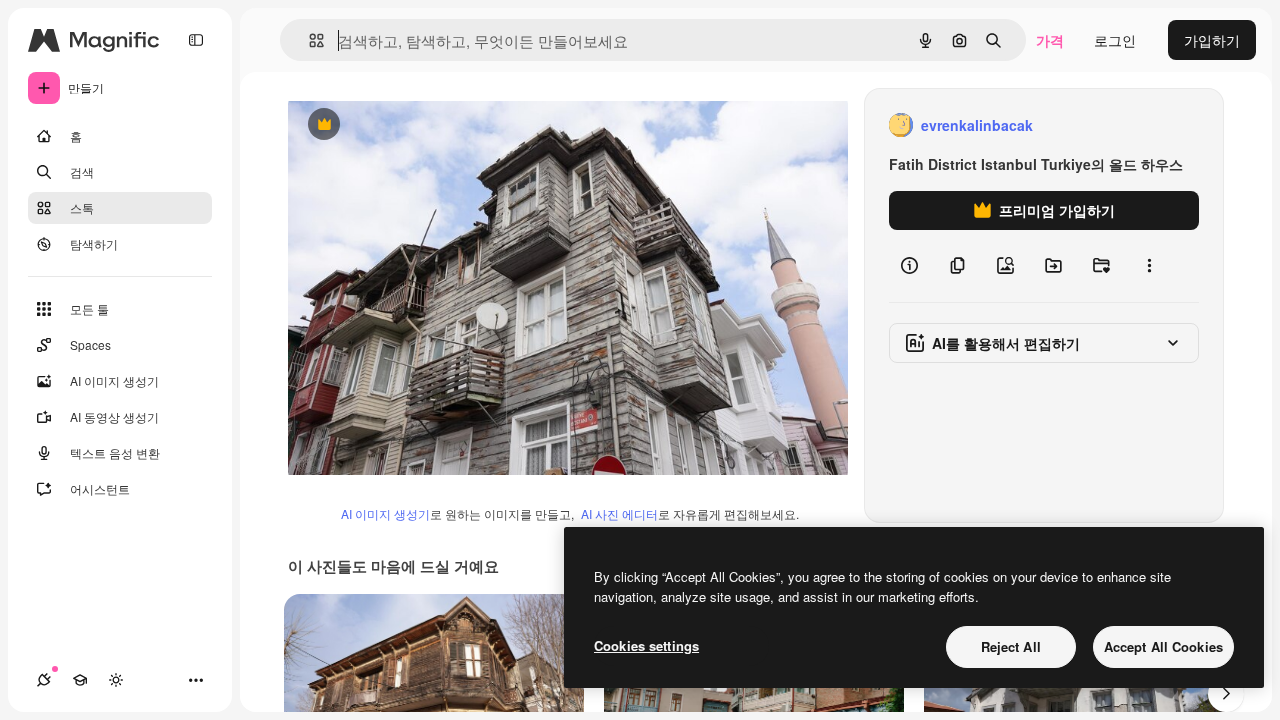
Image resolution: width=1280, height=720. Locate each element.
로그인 (1115, 40)
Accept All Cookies (1163, 646)
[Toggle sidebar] (196, 40)
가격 (1050, 40)
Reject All (1011, 646)
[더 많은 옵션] (1149, 266)
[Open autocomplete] (308, 40)
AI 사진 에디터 (619, 513)
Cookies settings (646, 645)
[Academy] (80, 680)
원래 (403, 125)
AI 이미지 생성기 (385, 513)
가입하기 (1212, 40)
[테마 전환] (116, 680)
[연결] (44, 680)
